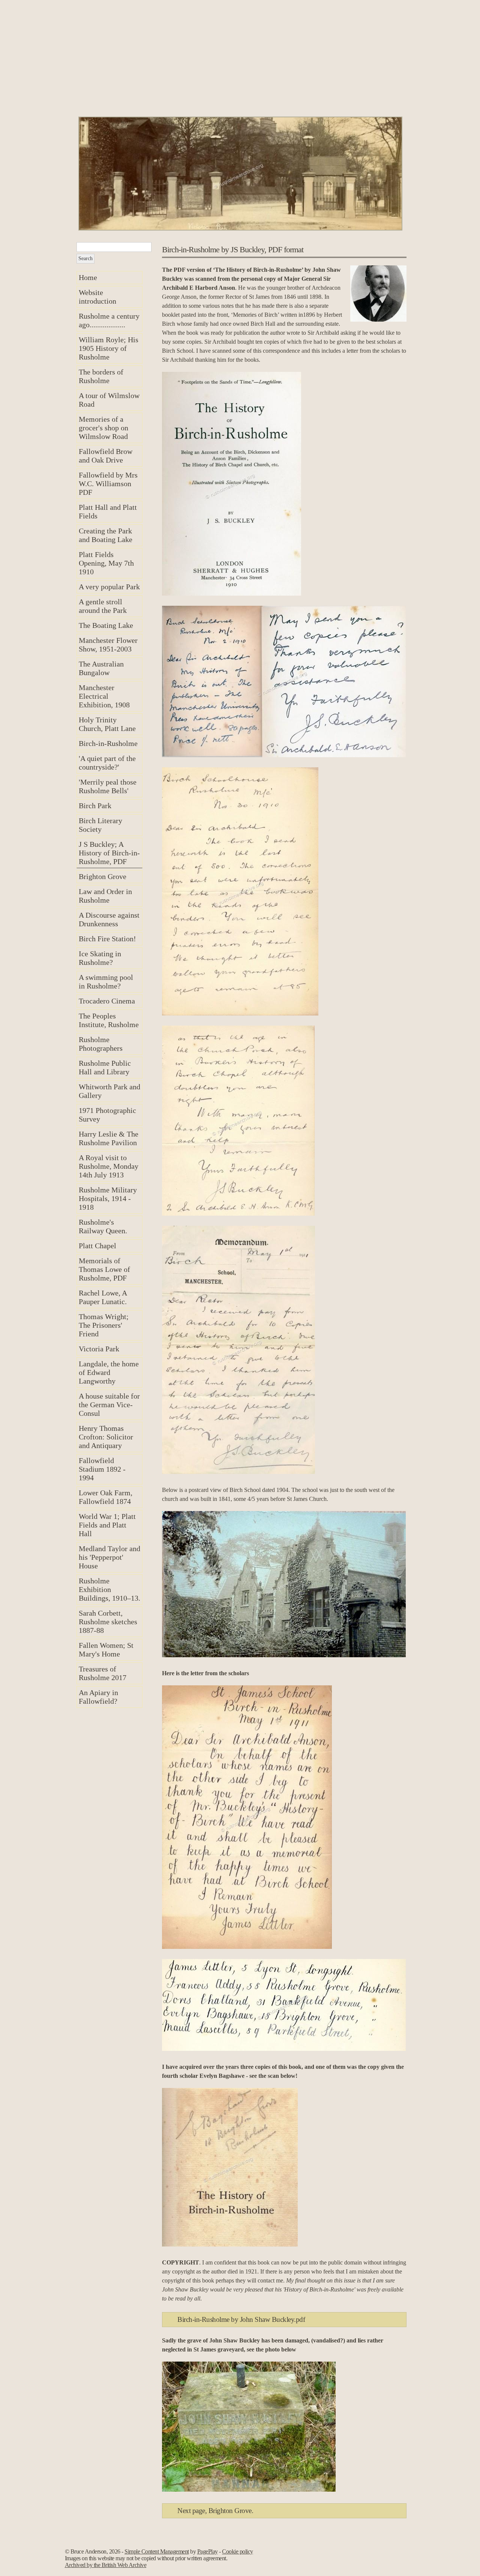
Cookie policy (238, 2551)
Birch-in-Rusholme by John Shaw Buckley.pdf (241, 2319)
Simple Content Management (157, 2551)
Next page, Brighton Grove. (215, 2511)
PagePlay (208, 2551)
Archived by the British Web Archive (106, 2565)
